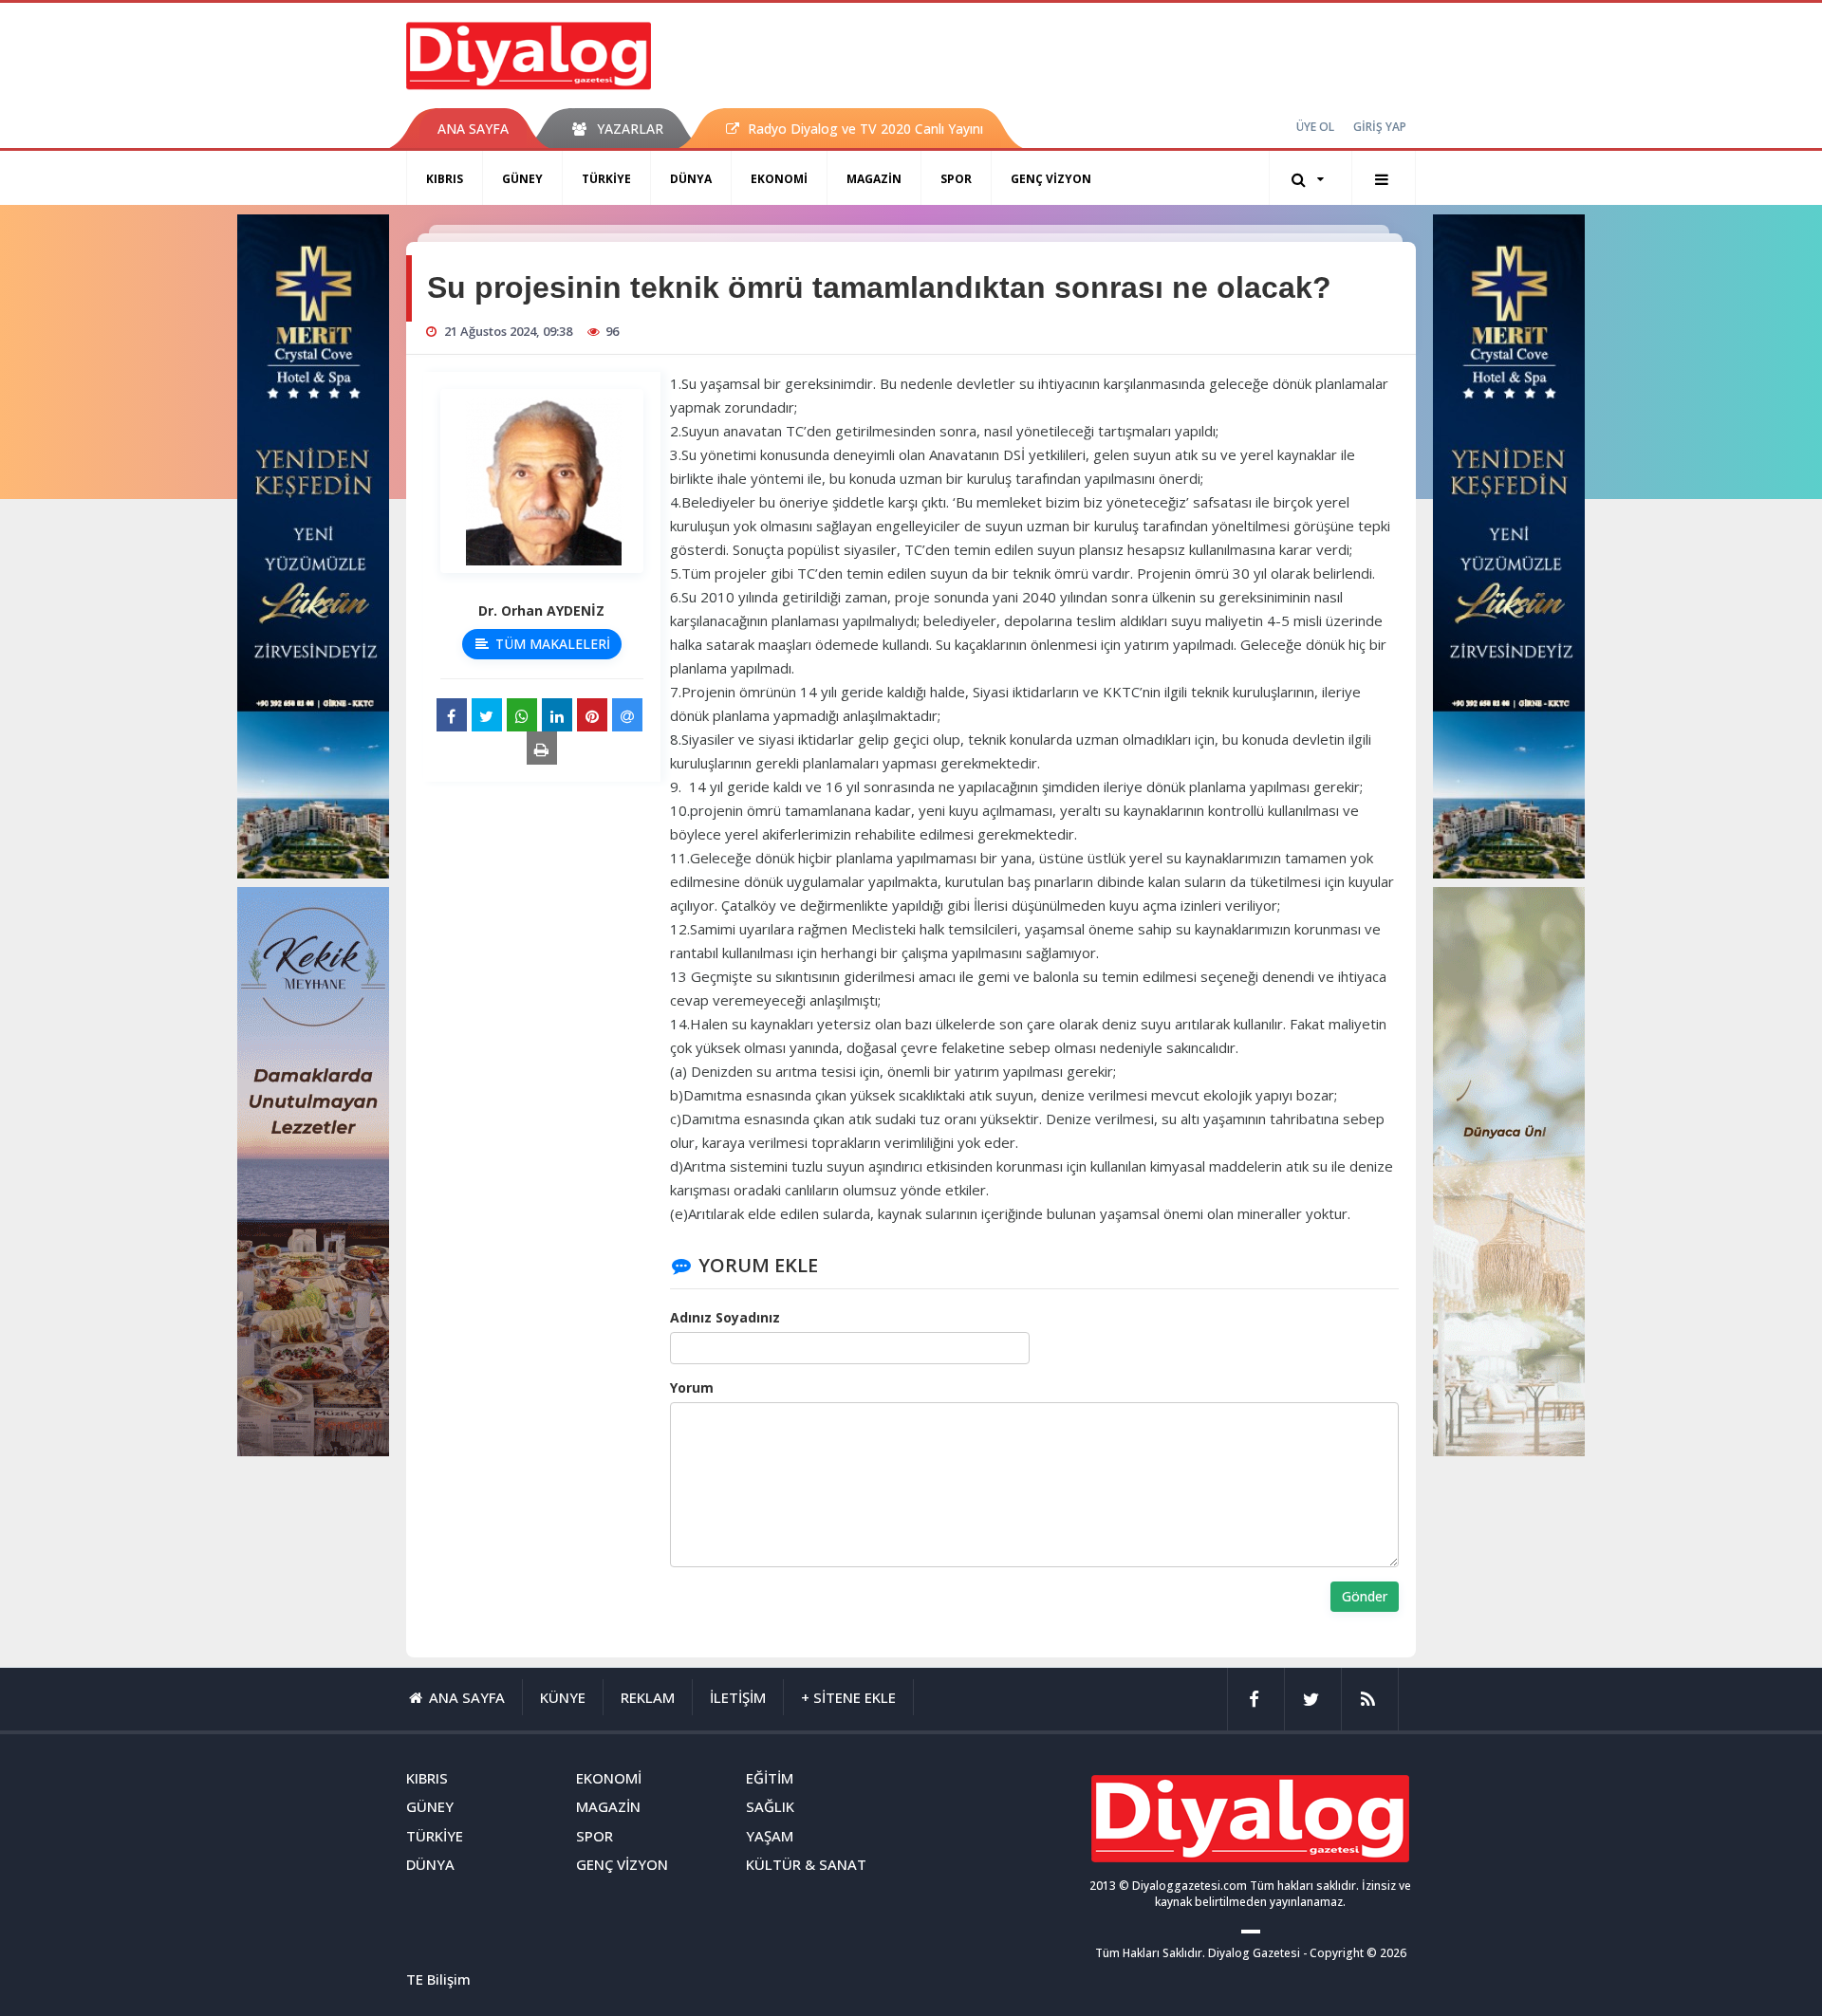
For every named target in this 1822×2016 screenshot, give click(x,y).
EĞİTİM (770, 1778)
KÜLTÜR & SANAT (806, 1864)
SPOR (956, 179)
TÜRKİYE (606, 179)
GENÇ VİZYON (1051, 179)
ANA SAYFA (473, 129)
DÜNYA (691, 179)
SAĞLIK (770, 1806)
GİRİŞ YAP (1380, 127)
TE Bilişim (438, 1979)
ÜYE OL (1315, 127)
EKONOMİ (779, 179)
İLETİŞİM (738, 1697)
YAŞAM (770, 1836)
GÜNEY (522, 179)
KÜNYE (563, 1697)
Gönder (1365, 1596)
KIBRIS (445, 179)
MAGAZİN (874, 179)
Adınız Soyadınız (725, 1317)
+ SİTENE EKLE (848, 1697)
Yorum (692, 1387)
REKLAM (648, 1697)
